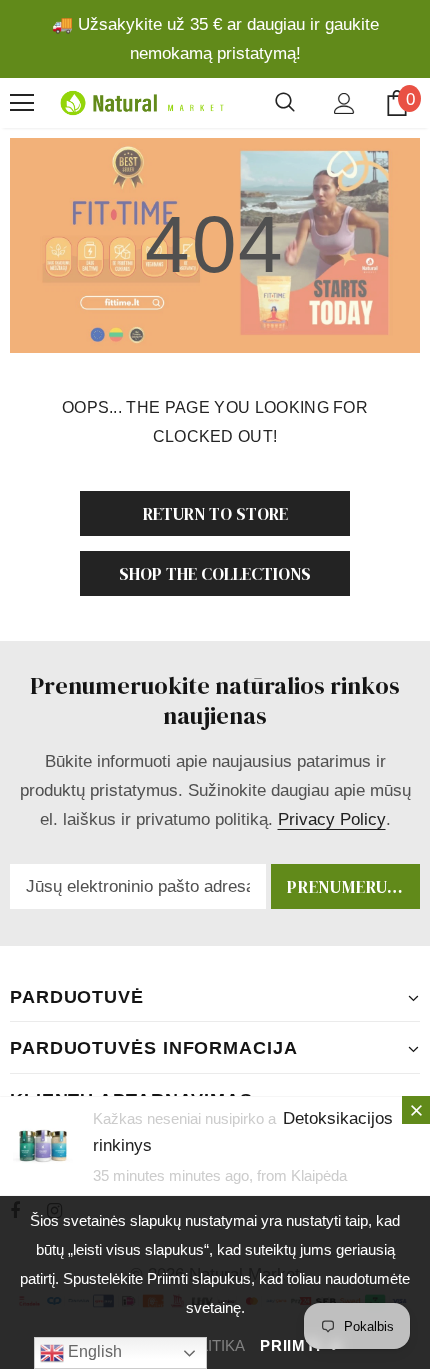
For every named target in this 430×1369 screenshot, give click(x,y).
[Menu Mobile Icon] (22, 103)
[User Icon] (344, 103)
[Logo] (140, 103)
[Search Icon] (285, 103)
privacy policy (332, 819)
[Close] (416, 1110)
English (93, 1351)
